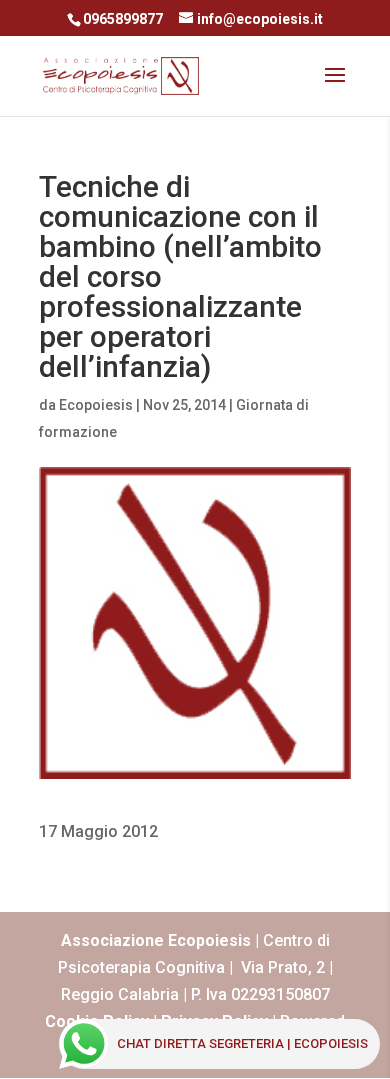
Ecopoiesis (96, 405)
